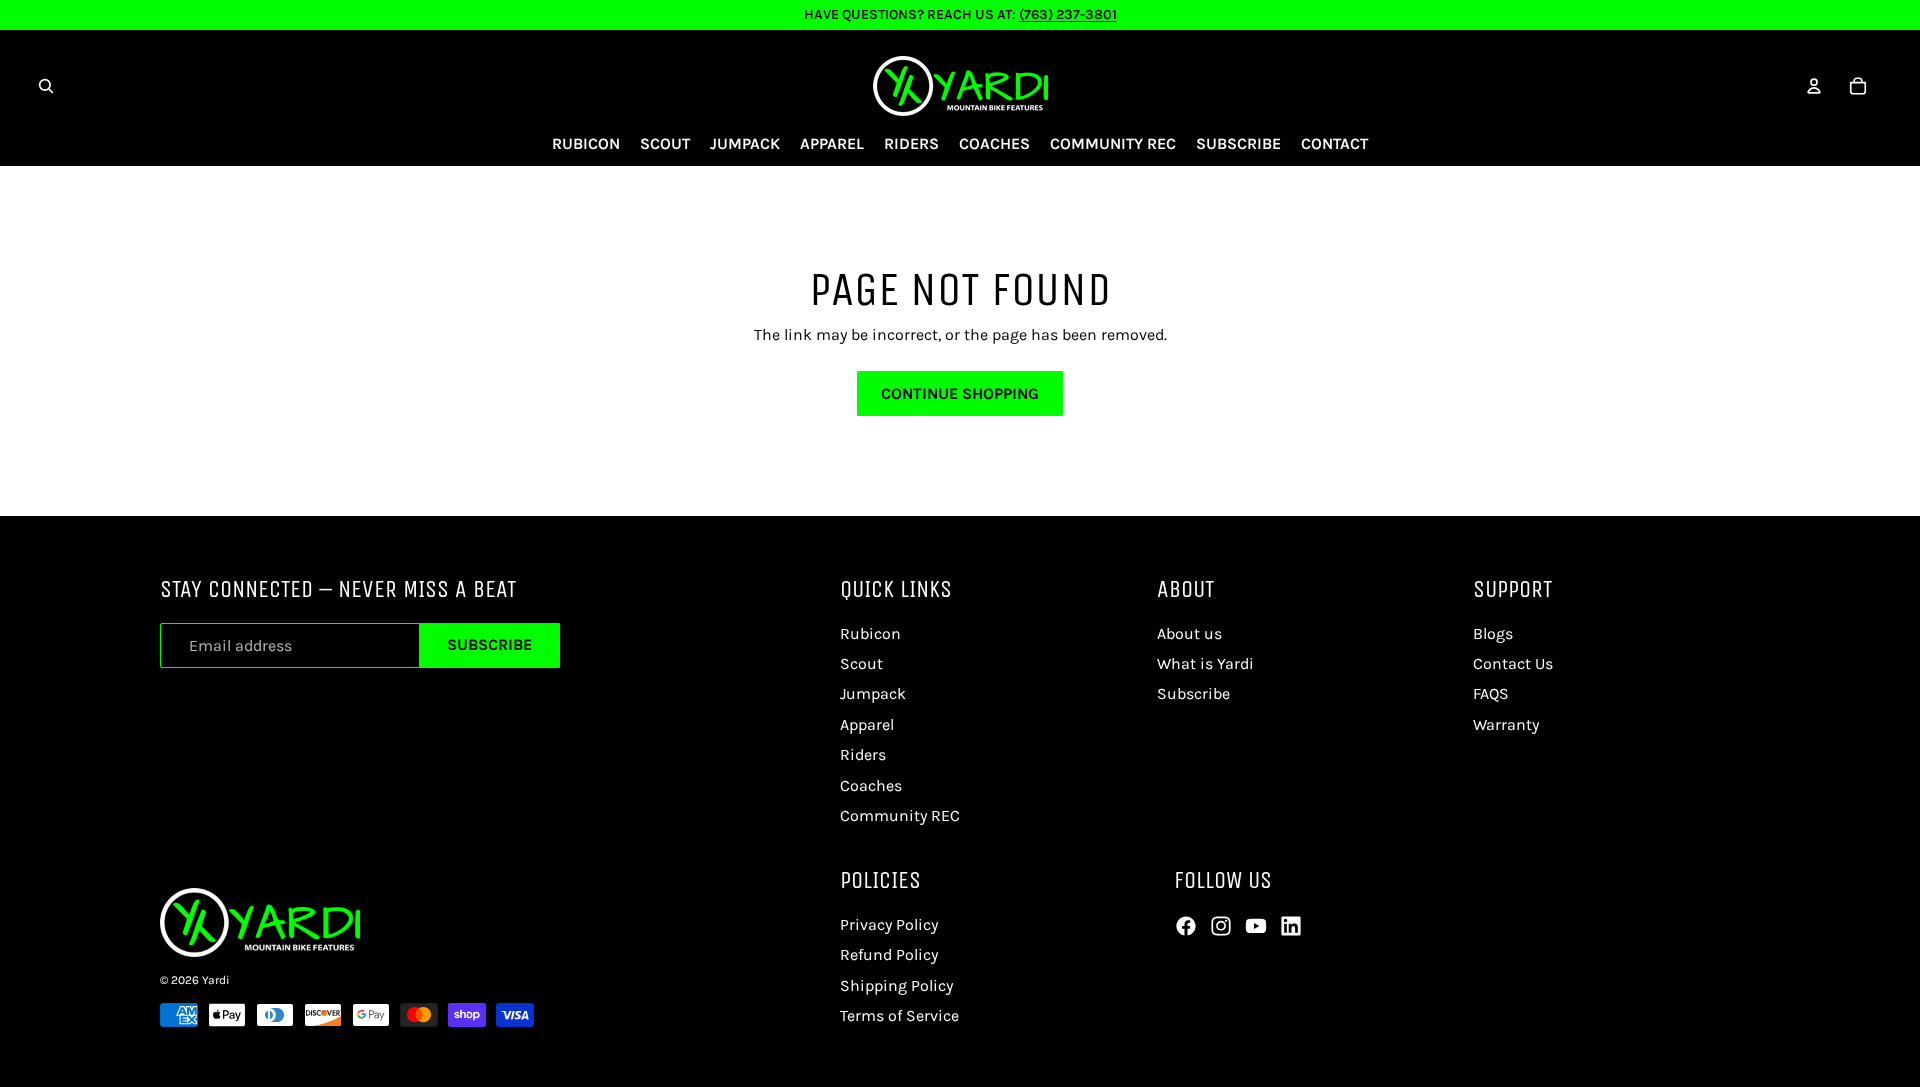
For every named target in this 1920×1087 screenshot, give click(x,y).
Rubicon (870, 633)
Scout (861, 663)
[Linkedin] (1291, 926)
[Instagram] (1221, 926)
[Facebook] (1186, 926)
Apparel (867, 724)
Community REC (900, 815)
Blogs (1493, 633)
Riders (863, 754)
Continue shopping (960, 393)
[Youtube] (1256, 926)
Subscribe (489, 644)
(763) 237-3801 (1068, 14)
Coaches (871, 785)
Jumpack (873, 693)
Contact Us (1513, 663)
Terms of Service (899, 1015)
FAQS (1491, 693)
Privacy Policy (889, 924)
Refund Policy (889, 954)
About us (1189, 633)
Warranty (1506, 724)
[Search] (46, 86)
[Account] (1814, 86)
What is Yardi (1205, 663)
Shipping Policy (896, 985)
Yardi (216, 980)
